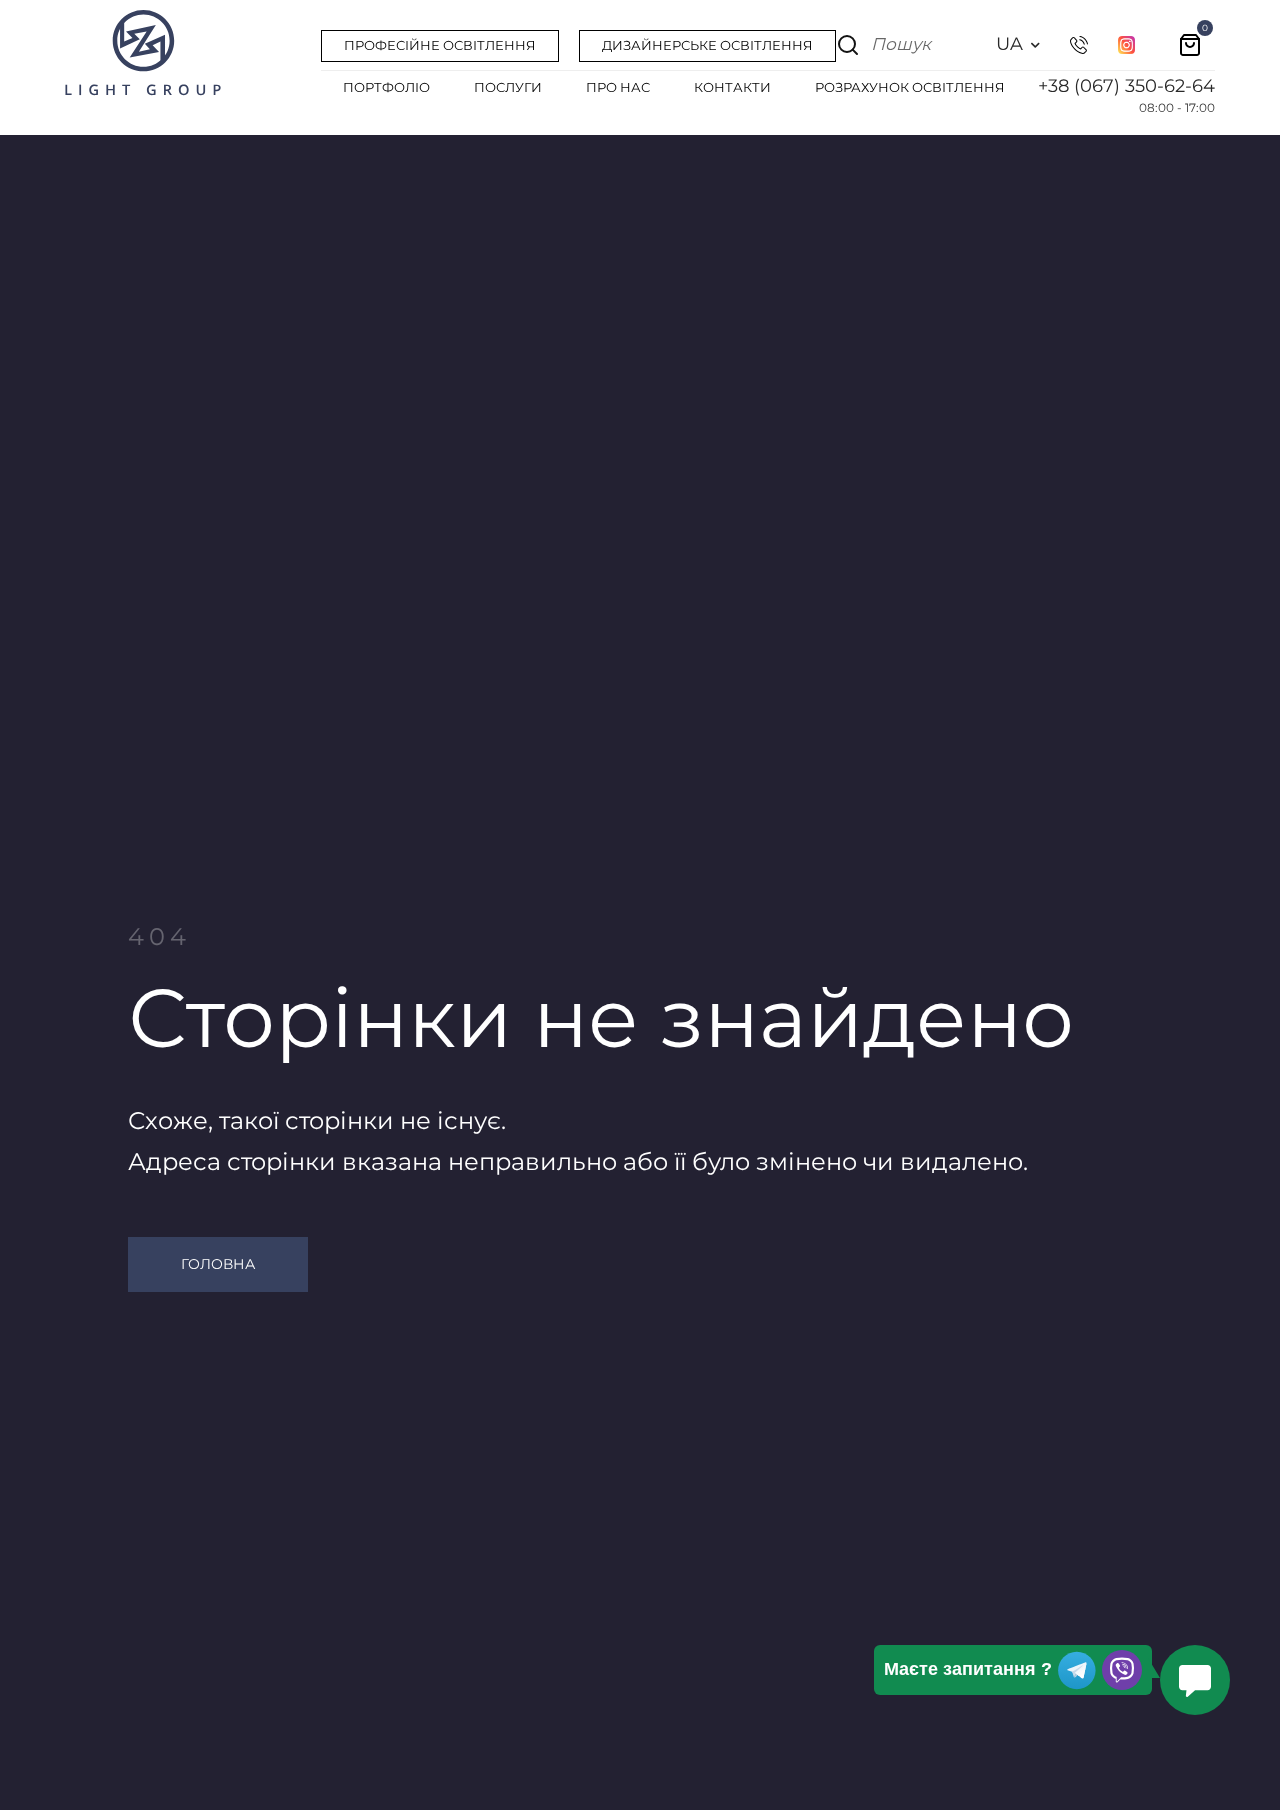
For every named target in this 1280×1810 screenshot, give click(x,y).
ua (1009, 44)
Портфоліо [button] (386, 87)
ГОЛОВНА (218, 1264)
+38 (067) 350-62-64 (1126, 86)
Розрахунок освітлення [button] (910, 87)
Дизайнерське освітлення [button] (707, 45)
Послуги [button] (508, 87)
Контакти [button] (732, 87)
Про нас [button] (618, 87)
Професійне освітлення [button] (440, 45)
